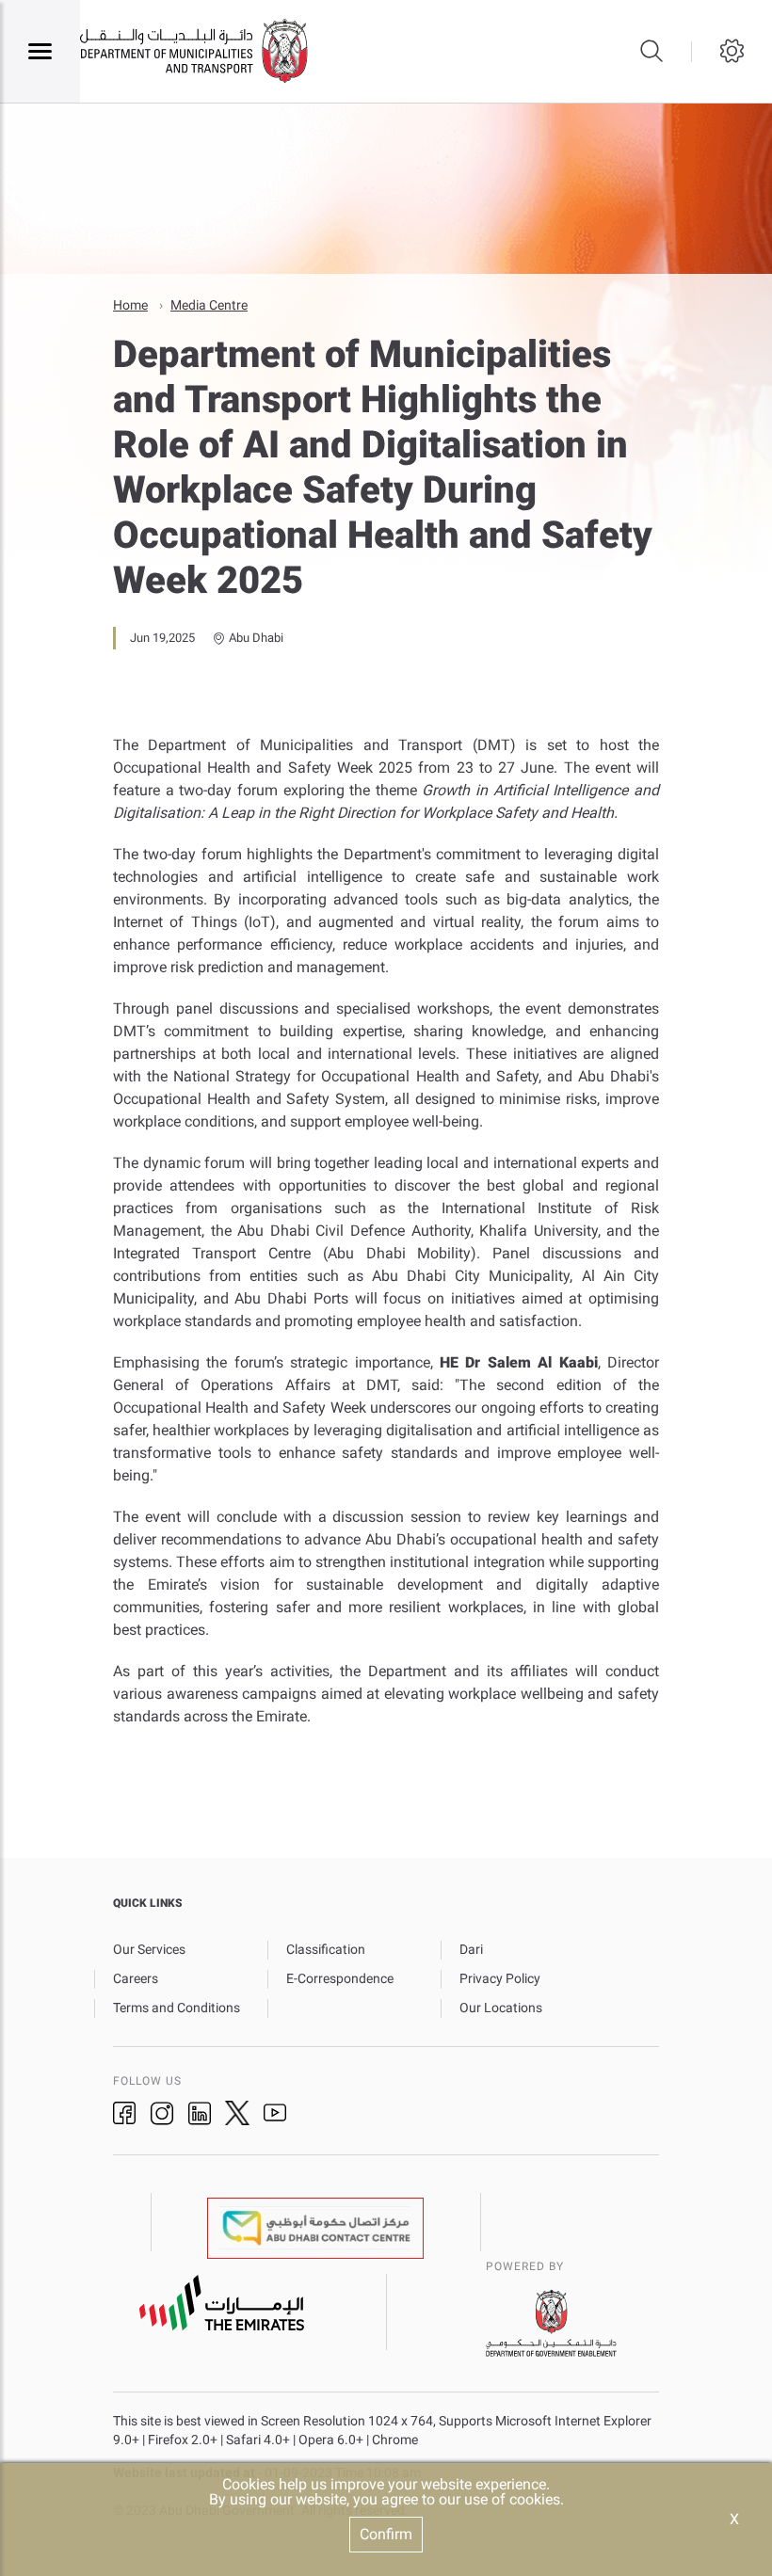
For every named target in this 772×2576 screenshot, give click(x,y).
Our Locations (501, 2008)
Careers (136, 1978)
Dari (471, 1949)
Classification (326, 1949)
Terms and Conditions (177, 2008)
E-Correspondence (340, 1978)
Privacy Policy (500, 1978)
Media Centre (209, 305)
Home (130, 305)
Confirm (386, 2534)
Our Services (149, 1949)
